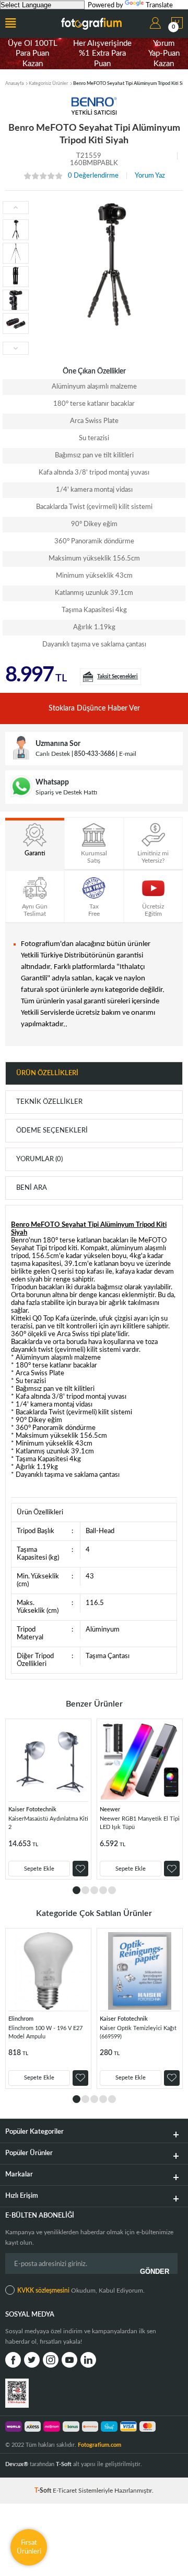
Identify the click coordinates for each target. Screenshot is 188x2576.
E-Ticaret (65, 2491)
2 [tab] (85, 1890)
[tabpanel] (48, 1799)
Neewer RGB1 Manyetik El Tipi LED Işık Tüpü (140, 1823)
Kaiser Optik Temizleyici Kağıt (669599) (138, 2032)
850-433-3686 (95, 754)
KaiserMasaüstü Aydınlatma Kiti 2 (48, 1823)
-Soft (44, 2491)
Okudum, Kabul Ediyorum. (81, 2291)
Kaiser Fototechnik (32, 1809)
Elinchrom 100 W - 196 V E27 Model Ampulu (45, 2032)
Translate (159, 5)
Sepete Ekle (39, 1869)
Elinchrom (21, 2019)
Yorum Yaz (150, 176)
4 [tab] (103, 1890)
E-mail (128, 754)
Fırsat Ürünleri (29, 2547)
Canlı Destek (53, 754)
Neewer (110, 1809)
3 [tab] (94, 1890)
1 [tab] (77, 1890)
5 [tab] (112, 1890)
